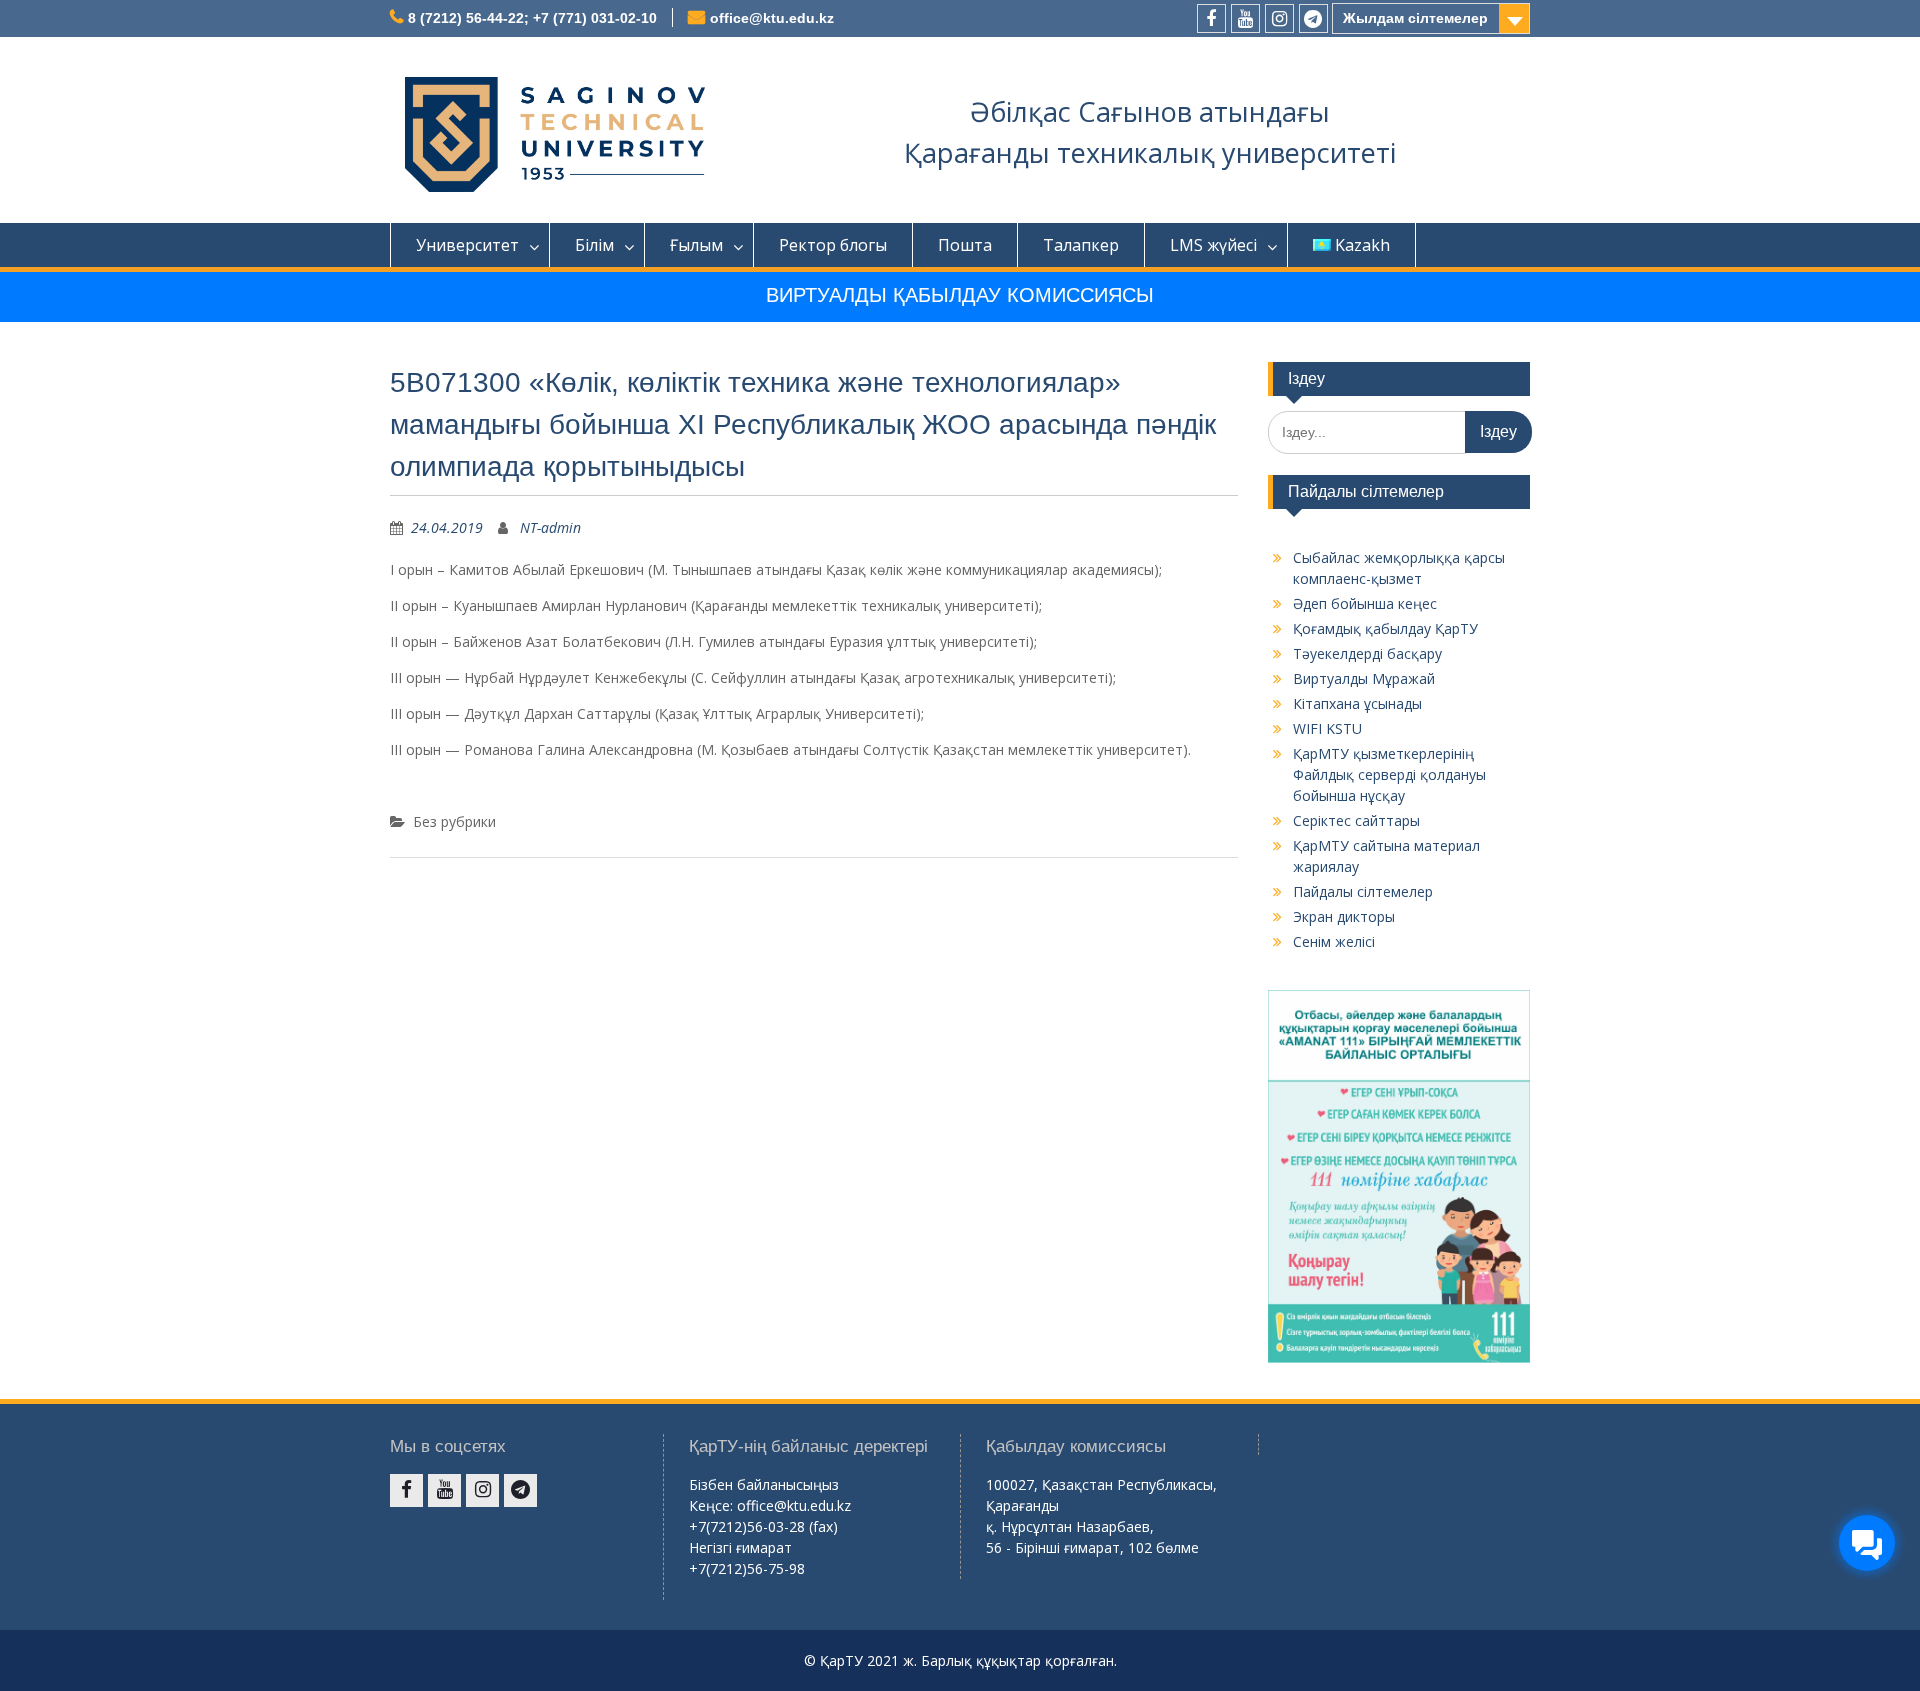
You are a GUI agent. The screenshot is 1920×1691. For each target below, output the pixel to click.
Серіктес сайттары (1356, 820)
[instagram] (1279, 18)
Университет (467, 245)
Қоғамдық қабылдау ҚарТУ (1385, 628)
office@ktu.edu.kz (772, 18)
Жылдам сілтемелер (1415, 18)
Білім (594, 245)
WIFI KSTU (1327, 728)
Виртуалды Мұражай (1364, 678)
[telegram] (1313, 18)
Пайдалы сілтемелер (1363, 891)
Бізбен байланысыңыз (764, 1484)
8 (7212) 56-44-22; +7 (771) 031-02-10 (532, 18)
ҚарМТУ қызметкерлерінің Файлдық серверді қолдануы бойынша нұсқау (1389, 774)
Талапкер (1081, 245)
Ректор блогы (833, 245)
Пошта (965, 245)
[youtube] (1245, 18)
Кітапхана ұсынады (1357, 703)
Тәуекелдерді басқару (1367, 653)
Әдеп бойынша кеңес (1365, 603)
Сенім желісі (1334, 941)
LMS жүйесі (1213, 245)
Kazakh (1362, 245)
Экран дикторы (1344, 916)
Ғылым (696, 245)
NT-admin (550, 527)
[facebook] (1211, 18)
